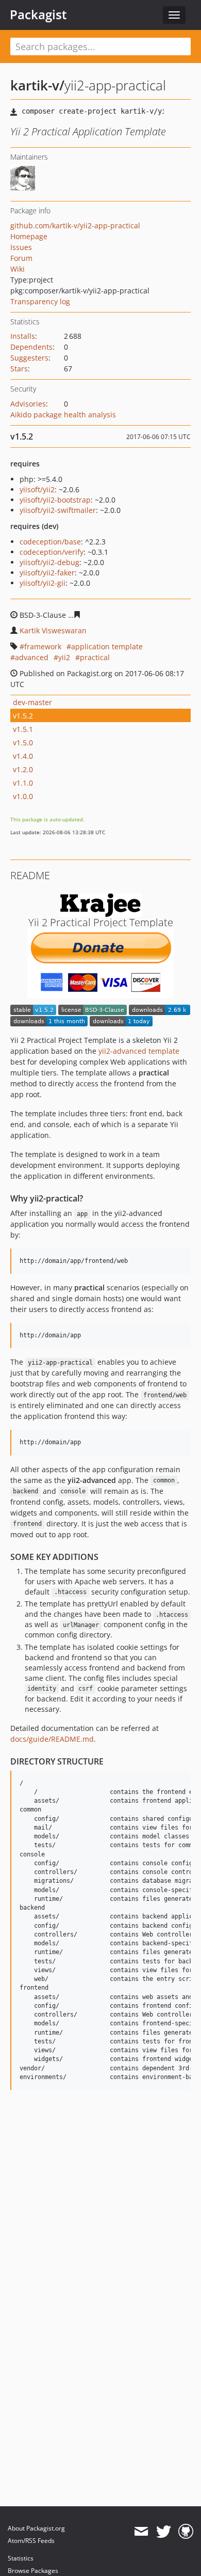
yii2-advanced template (139, 1051)
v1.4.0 (23, 756)
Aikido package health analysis (63, 415)
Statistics (21, 2558)
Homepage (29, 236)
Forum (21, 258)
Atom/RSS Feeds (31, 2541)
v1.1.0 (23, 783)
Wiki (18, 269)
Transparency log (40, 301)
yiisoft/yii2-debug (49, 562)
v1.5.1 (23, 729)
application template (107, 646)
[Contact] (141, 2532)
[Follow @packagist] (164, 2532)
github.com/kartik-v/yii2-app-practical (75, 225)
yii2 (64, 657)
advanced (32, 657)
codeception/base (50, 542)
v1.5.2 (23, 716)
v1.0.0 (23, 796)
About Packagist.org (36, 2528)
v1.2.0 (23, 769)
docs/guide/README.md (52, 1739)
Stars (19, 369)
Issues (21, 247)
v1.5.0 (23, 743)
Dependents (31, 347)
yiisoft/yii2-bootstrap (55, 500)
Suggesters (29, 358)
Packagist (38, 14)
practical (95, 657)
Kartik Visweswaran (53, 630)
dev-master (32, 702)
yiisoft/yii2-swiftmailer (58, 510)
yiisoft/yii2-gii (43, 583)
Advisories (28, 404)
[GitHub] (186, 2532)
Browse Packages (33, 2571)
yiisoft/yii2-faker (47, 573)
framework (43, 646)
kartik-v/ (37, 85)
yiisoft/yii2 (37, 489)
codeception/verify (52, 552)
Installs (23, 336)
